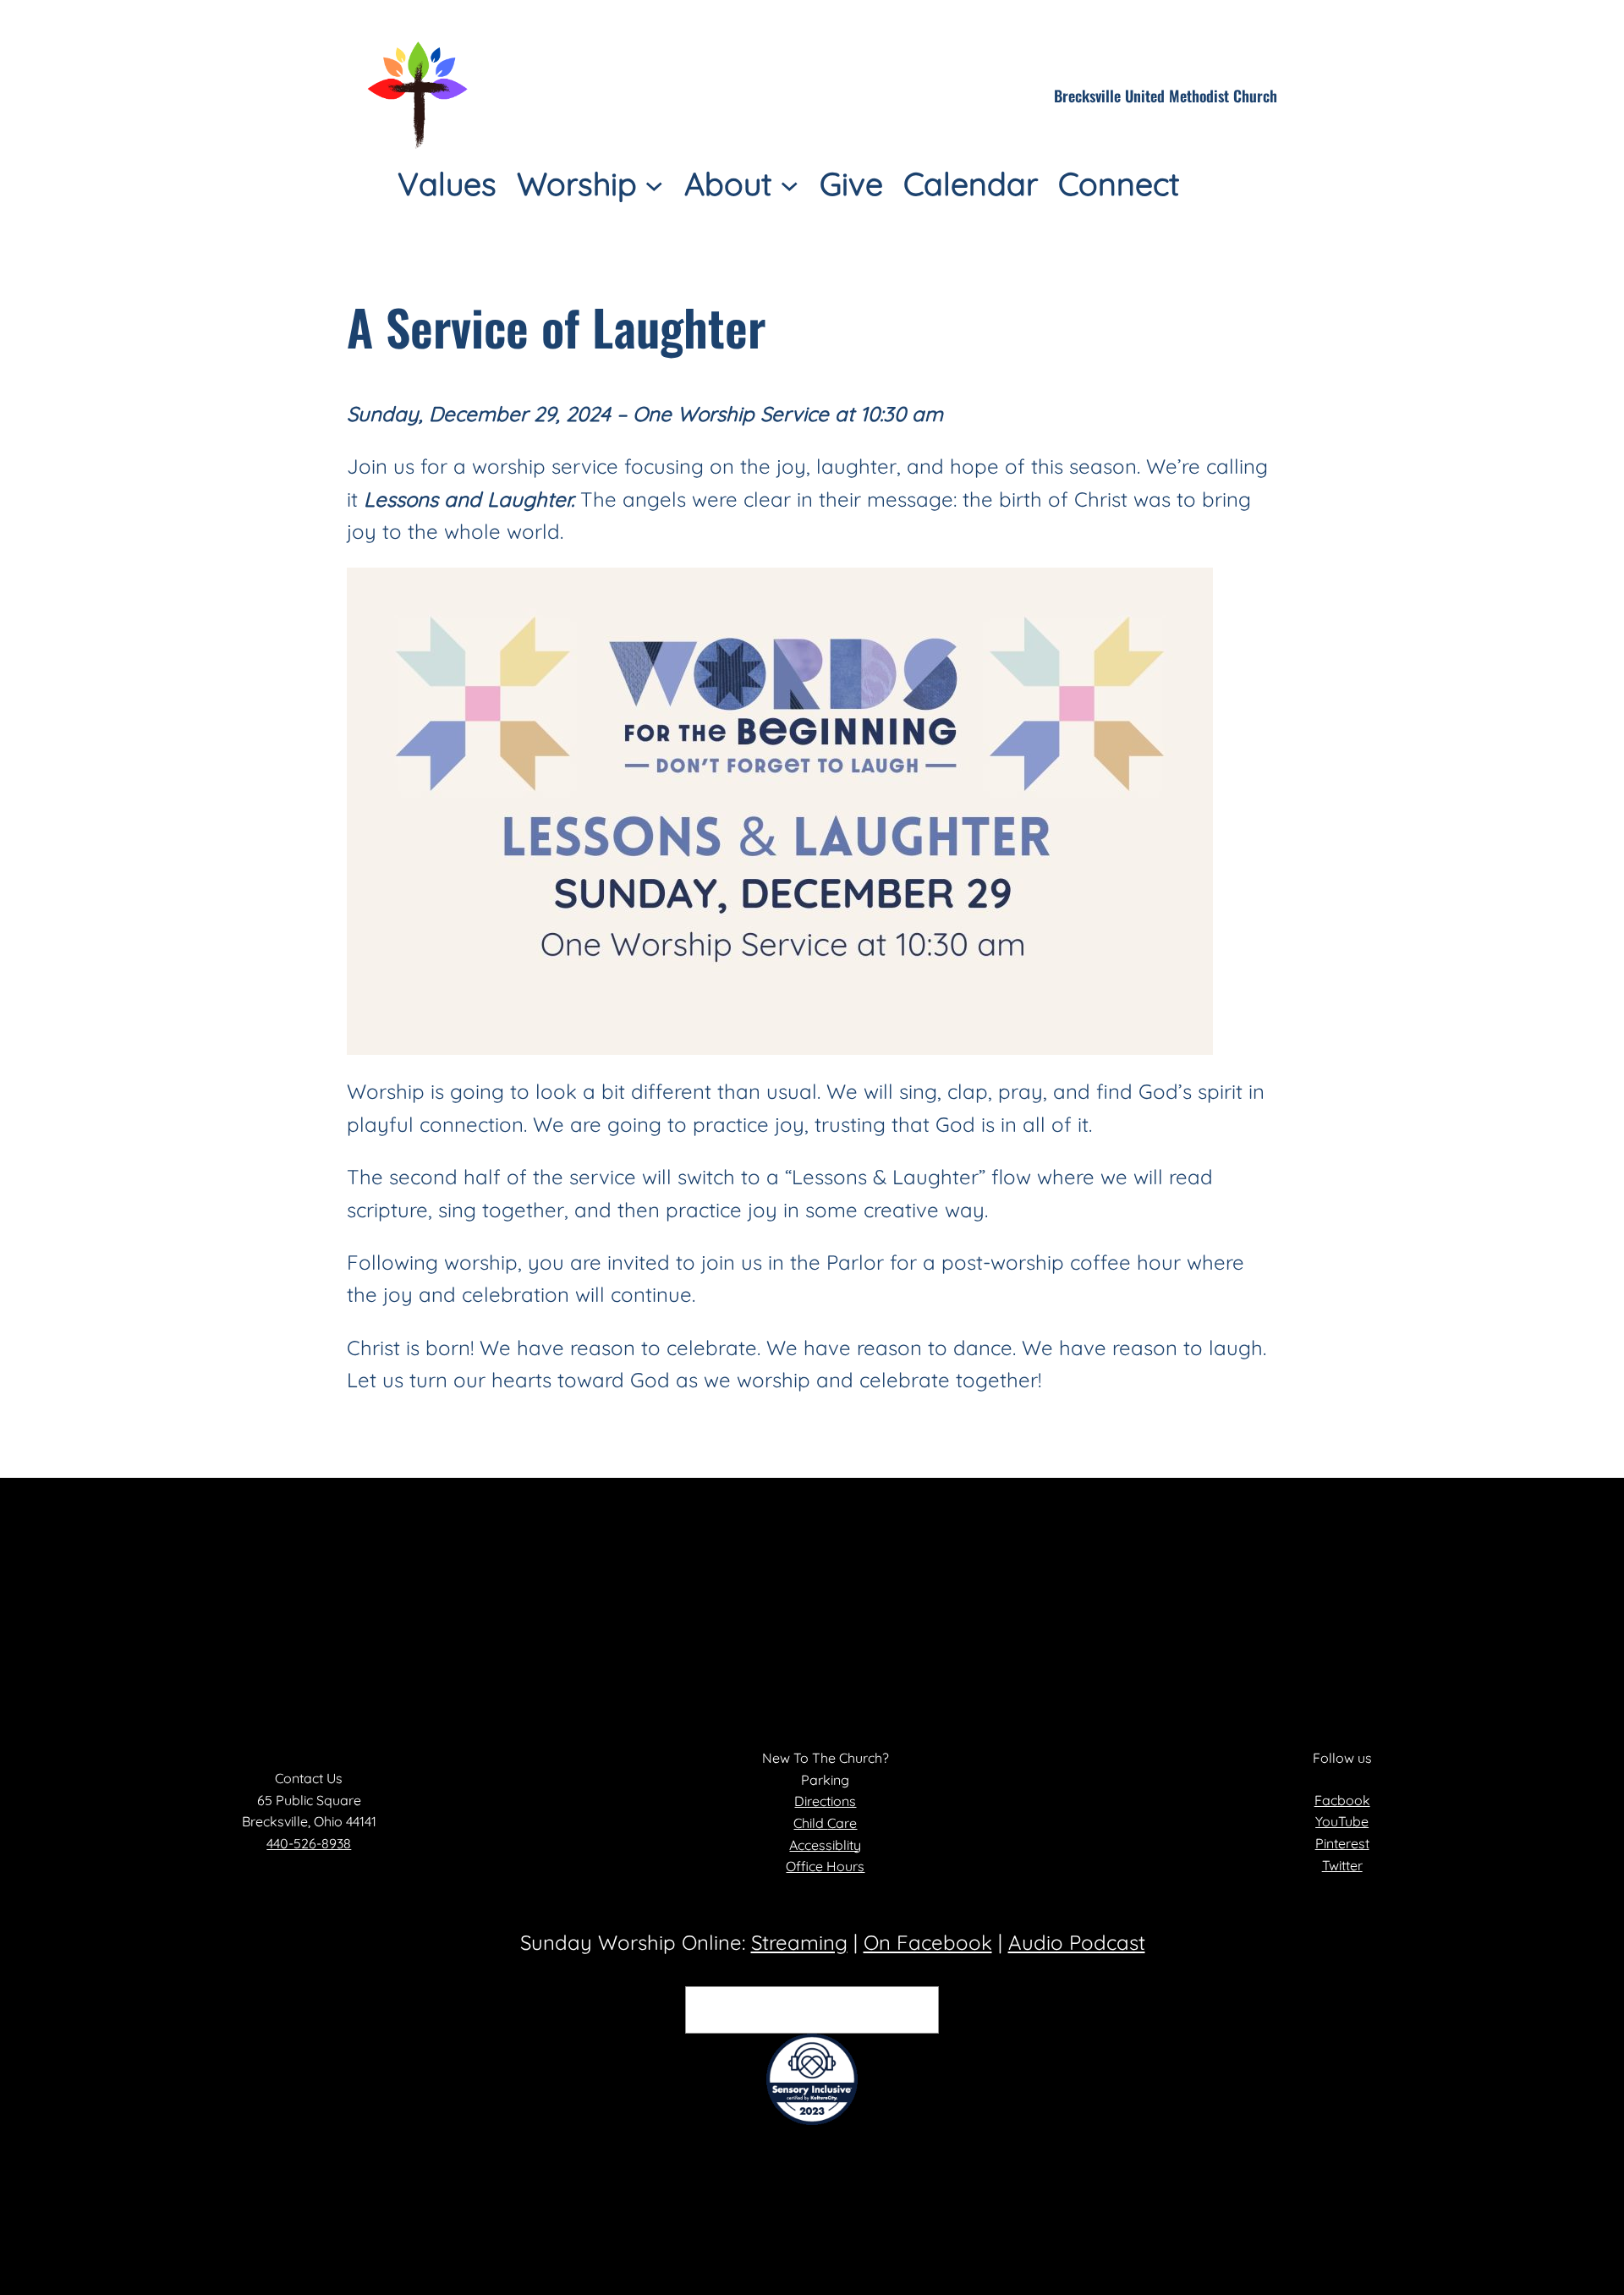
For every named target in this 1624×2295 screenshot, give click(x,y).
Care (842, 1823)
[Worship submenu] (654, 184)
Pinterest (1342, 1843)
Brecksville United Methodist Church (1166, 96)
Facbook (1342, 1800)
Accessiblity (825, 1845)
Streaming (799, 1942)
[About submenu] (790, 184)
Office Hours (825, 1866)
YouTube (1342, 1821)
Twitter (1342, 1865)
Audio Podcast (1077, 1942)
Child (810, 1823)
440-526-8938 (309, 1843)
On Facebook (928, 1942)
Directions (825, 1801)
